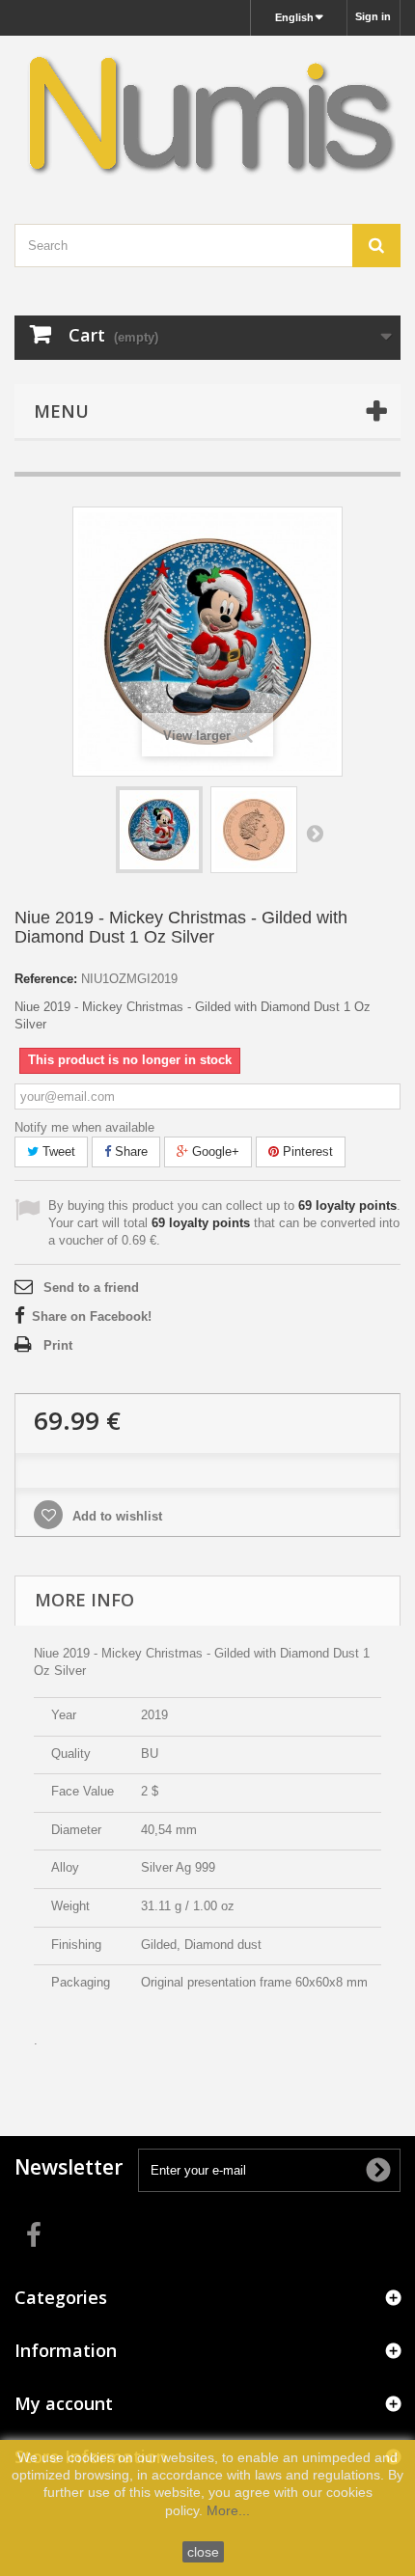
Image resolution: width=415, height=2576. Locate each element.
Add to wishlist (115, 1516)
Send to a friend (91, 1288)
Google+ (214, 1151)
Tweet (57, 1151)
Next (315, 833)
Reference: (46, 979)
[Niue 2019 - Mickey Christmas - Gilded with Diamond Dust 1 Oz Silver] (159, 830)
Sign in (373, 16)
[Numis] (207, 113)
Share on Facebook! (92, 1316)
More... (228, 2510)
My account (64, 2403)
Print (58, 1345)
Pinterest (306, 1151)
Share (129, 1151)
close (203, 2552)
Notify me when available (84, 1127)
